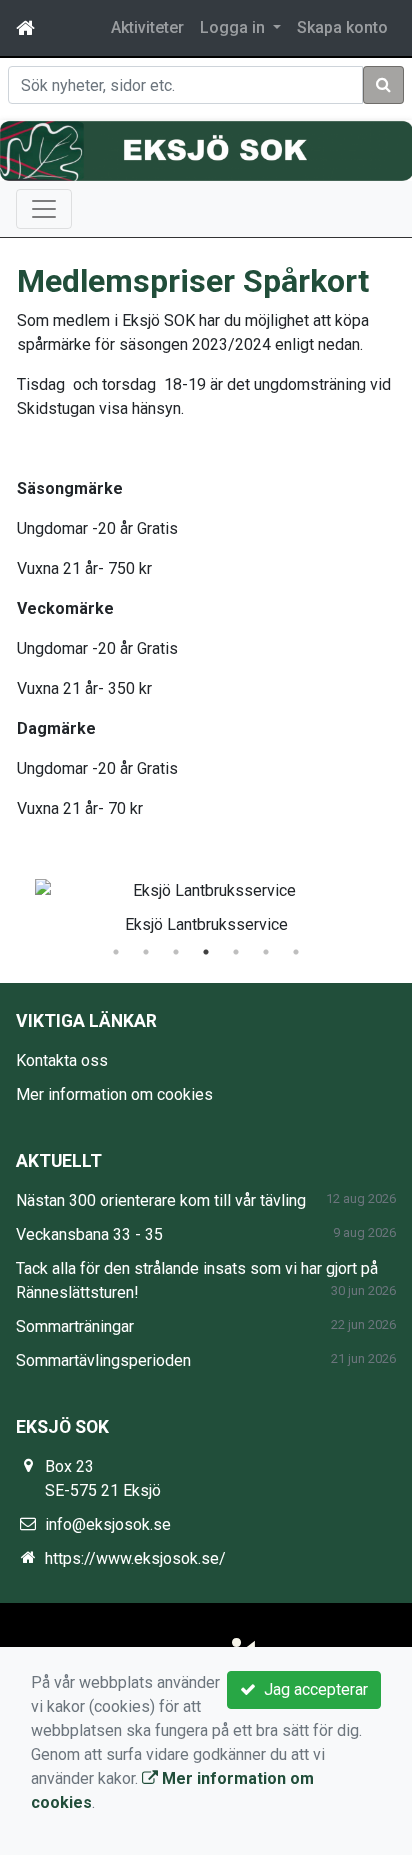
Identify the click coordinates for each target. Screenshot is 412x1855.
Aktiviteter (147, 27)
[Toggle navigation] (44, 209)
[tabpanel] (206, 903)
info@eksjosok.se (108, 1524)
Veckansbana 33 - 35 (89, 1234)
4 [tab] (206, 952)
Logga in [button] (234, 27)
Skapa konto (342, 27)
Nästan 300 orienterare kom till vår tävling (161, 1200)
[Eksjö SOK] (206, 150)
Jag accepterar (312, 1689)
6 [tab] (266, 952)
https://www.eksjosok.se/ (135, 1558)
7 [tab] (296, 952)
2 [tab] (146, 952)
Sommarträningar (75, 1326)
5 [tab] (236, 952)
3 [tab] (176, 952)
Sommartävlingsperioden (103, 1360)
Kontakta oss (62, 1060)
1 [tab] (116, 952)
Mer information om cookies (114, 1094)
